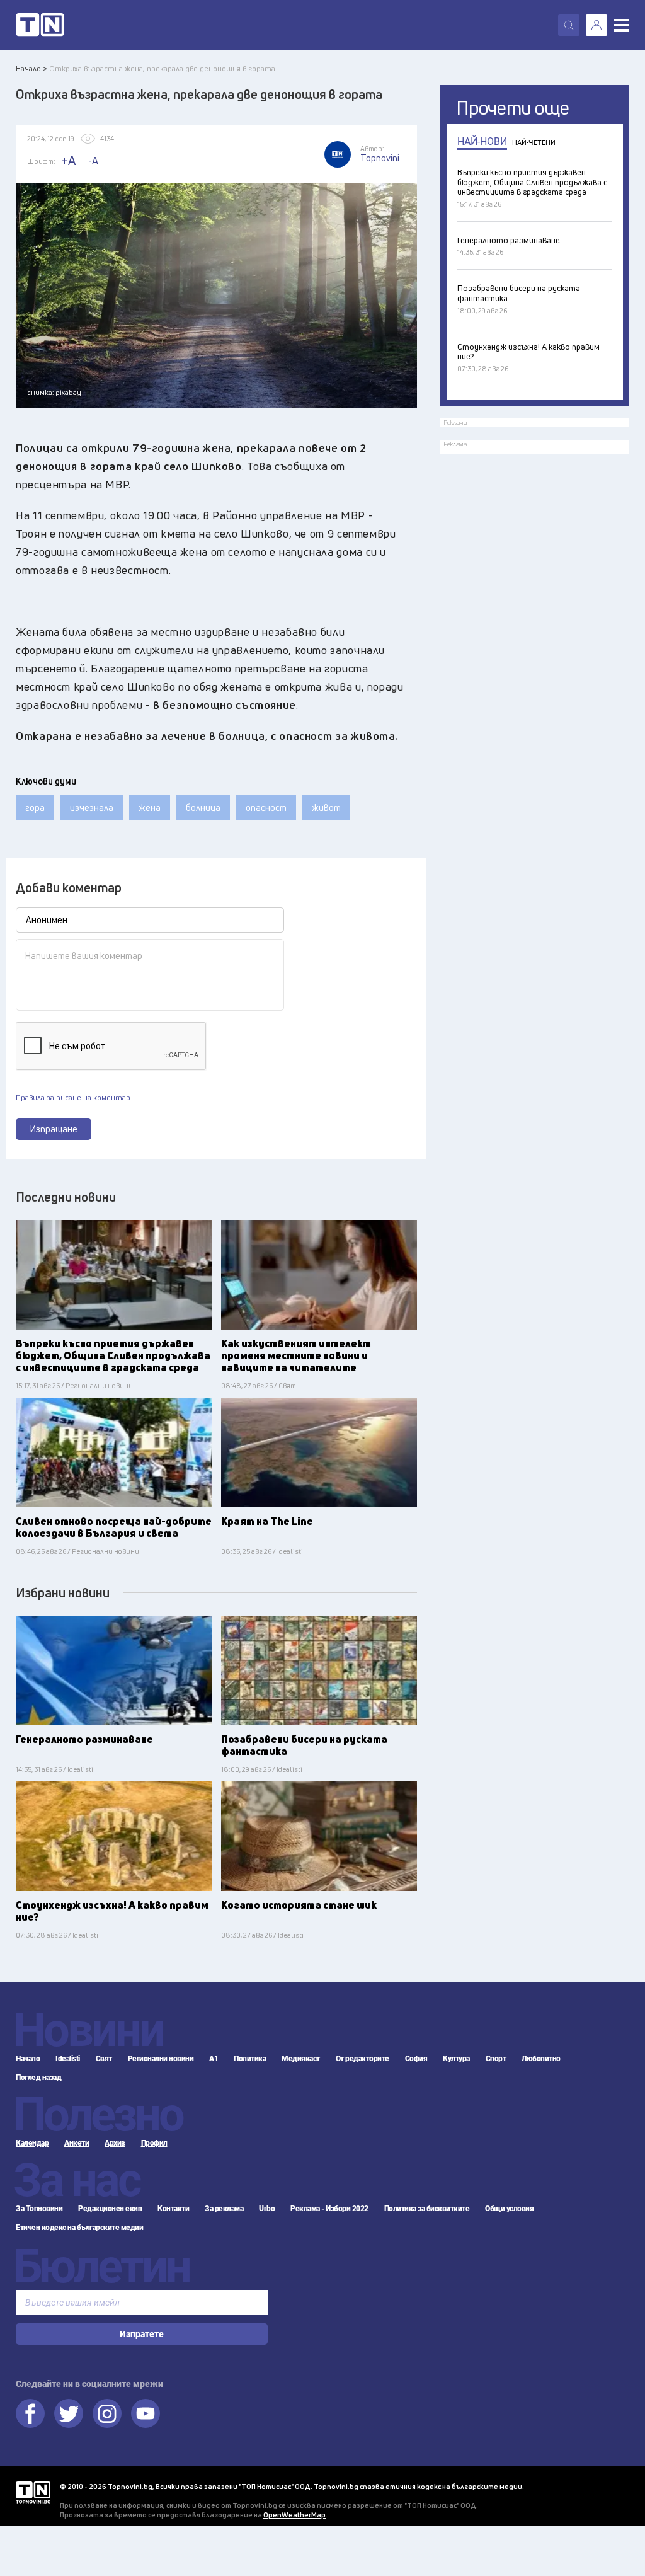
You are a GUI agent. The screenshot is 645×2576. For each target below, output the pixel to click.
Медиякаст (301, 2059)
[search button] (569, 25)
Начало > (31, 68)
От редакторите (362, 2059)
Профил (154, 2143)
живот (326, 808)
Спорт (496, 2059)
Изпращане (54, 1129)
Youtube (146, 2413)
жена (150, 808)
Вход (596, 25)
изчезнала (92, 808)
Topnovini (33, 2493)
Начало (28, 2059)
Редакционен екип (110, 2209)
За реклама (224, 2209)
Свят (104, 2059)
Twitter (69, 2413)
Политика (250, 2059)
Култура (456, 2059)
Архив (115, 2143)
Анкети (77, 2143)
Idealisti (68, 2059)
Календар (32, 2143)
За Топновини (39, 2209)
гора (35, 808)
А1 (214, 2059)
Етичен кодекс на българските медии (79, 2228)
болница (203, 808)
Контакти (173, 2209)
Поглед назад (38, 2078)
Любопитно (541, 2059)
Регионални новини (161, 2059)
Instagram (107, 2413)
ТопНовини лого (40, 25)
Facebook (30, 2413)
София (416, 2059)
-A (93, 161)
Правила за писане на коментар (73, 1098)
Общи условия (509, 2209)
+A (68, 160)
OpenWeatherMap (294, 2515)
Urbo (267, 2209)
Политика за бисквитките (427, 2209)
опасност (266, 808)
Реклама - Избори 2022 (329, 2209)
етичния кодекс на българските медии (454, 2486)
